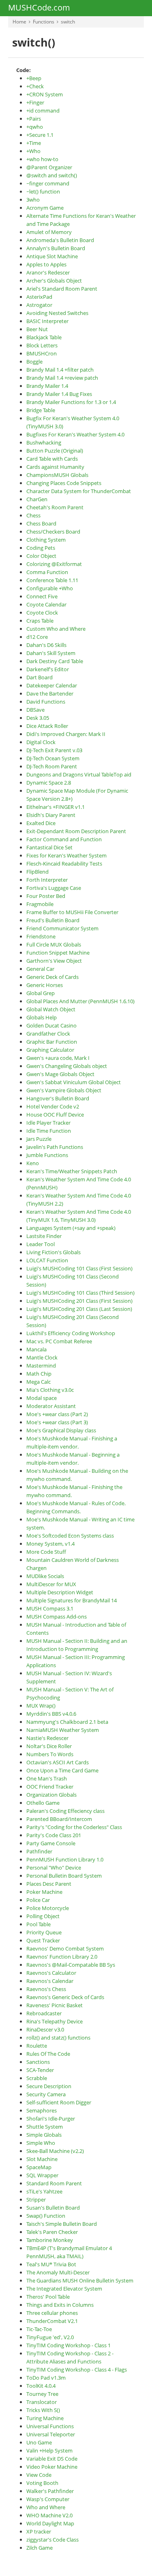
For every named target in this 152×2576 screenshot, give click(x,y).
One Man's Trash (47, 1778)
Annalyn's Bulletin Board (56, 248)
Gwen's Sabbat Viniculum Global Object (74, 1082)
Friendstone (41, 936)
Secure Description (49, 2086)
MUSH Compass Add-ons (57, 1617)
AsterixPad (39, 297)
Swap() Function (46, 2216)
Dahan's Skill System (51, 653)
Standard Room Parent (54, 2183)
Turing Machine (45, 2418)
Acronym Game (45, 208)
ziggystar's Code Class (52, 2540)
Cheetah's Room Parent (55, 507)
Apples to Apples (46, 264)
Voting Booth (42, 2483)
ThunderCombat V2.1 (52, 2321)
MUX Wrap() (41, 1706)
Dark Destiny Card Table (55, 661)
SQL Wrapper (42, 2175)
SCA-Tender (40, 2070)
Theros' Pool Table (48, 2297)
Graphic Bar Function (52, 1042)
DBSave (35, 710)
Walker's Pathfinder (50, 2491)
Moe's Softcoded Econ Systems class (70, 1536)
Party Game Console (51, 1843)
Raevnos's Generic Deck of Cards (65, 1997)
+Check (35, 86)
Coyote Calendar (46, 604)
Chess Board (41, 523)
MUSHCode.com (39, 8)
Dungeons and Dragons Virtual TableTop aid (79, 774)
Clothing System (46, 540)
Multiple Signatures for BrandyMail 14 (72, 1600)
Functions (44, 22)
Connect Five (42, 596)
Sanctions (38, 2062)
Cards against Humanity (55, 467)
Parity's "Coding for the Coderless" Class (74, 1827)
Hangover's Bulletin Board (58, 1098)
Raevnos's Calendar (50, 1981)
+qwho (35, 127)
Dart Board (40, 677)
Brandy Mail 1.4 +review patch (62, 378)
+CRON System (45, 94)
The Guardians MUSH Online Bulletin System (80, 2280)
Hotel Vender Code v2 (53, 1106)
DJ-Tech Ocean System (53, 758)
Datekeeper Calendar (52, 685)
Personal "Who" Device (54, 1868)
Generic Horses (45, 985)
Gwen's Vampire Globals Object (64, 1090)
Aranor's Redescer (48, 272)
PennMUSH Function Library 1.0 (65, 1859)
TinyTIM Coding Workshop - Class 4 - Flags (77, 2370)
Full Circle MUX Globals (54, 944)
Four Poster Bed (46, 896)
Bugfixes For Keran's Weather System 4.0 (75, 434)
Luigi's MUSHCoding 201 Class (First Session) (79, 1301)
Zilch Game (40, 2548)
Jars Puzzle (39, 1139)
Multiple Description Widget (60, 1592)
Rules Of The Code (48, 2054)
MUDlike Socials (45, 1576)
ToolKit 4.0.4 (41, 2386)
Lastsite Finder (44, 1236)
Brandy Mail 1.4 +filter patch (60, 370)
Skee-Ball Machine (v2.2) (55, 2151)
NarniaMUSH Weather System (63, 1730)
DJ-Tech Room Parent (52, 766)
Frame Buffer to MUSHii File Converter (72, 912)
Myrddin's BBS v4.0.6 (51, 1714)
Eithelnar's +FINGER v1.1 (56, 807)
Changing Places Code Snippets (64, 483)
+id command (43, 111)
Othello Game (43, 1803)
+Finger (35, 102)
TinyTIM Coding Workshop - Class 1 (69, 2345)
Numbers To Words (50, 1754)
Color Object (41, 556)
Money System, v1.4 (50, 1544)
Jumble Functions (47, 1155)
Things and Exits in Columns (60, 2305)
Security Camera (46, 2094)
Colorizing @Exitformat (54, 564)
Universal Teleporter (51, 2434)
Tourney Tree (42, 2394)
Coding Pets (41, 548)
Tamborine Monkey (50, 2240)
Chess (33, 515)
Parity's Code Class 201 (54, 1835)
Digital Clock (41, 742)
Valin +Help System (49, 2450)
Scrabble (37, 2078)
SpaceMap (39, 2167)
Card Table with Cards (52, 459)
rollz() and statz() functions (58, 2038)
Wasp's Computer (48, 2499)
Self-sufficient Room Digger (59, 2102)
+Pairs (34, 119)
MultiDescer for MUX (51, 1584)
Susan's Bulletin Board (53, 2208)
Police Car (38, 1900)
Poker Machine (44, 1892)
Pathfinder (39, 1851)
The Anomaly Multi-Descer (58, 2272)
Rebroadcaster (44, 2013)
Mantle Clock (42, 1357)
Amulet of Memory (49, 232)
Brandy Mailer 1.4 (47, 386)
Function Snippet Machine (58, 953)
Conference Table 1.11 (52, 580)
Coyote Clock (42, 613)
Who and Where (46, 2507)
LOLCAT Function (47, 1260)
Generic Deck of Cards (52, 977)
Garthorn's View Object (54, 961)
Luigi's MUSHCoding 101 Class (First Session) (79, 1268)
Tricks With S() (43, 2410)
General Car (40, 969)
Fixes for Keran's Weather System (66, 855)
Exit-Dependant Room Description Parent (76, 831)
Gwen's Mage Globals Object (60, 1074)
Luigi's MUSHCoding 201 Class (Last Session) (79, 1309)
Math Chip (39, 1374)
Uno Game (39, 2442)
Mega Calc (39, 1382)
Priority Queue (44, 1932)
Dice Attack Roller (47, 726)
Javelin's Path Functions (55, 1147)
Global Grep (41, 993)
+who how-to (42, 159)
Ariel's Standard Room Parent (62, 289)
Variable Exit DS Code (52, 2459)
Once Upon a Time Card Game (62, 1770)
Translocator (42, 2402)
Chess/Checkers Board (53, 532)
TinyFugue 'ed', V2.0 (50, 2337)
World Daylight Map (50, 2523)
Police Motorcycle (48, 1908)
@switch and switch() (52, 175)
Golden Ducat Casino (51, 1025)
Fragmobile (40, 904)
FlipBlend (37, 872)
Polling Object (43, 1916)
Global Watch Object (51, 1009)
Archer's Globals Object (54, 281)
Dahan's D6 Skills (46, 645)
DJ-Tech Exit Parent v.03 (54, 750)
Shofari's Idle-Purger (51, 2119)
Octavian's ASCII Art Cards (58, 1762)
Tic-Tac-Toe (39, 2329)
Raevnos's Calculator (51, 1973)
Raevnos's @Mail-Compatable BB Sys (71, 1965)
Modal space (42, 1398)
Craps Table (40, 621)
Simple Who (41, 2143)
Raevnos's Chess (46, 1989)
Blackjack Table (44, 337)
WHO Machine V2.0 (49, 2515)
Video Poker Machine (52, 2467)
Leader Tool (41, 1244)
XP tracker (39, 2531)
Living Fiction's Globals (54, 1252)
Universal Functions (50, 2426)
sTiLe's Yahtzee (44, 2191)
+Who (33, 151)
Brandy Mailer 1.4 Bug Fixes (59, 394)
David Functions (46, 702)
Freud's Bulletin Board (53, 920)
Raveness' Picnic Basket (55, 2005)
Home (19, 22)
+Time (34, 143)
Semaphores (42, 2110)
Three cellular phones (52, 2313)
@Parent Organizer (49, 167)
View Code (39, 2475)
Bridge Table (41, 410)
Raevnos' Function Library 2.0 (62, 1957)
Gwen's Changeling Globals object (67, 1066)
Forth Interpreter (47, 880)
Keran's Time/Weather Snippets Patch (72, 1171)
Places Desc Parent (49, 1884)
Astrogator (39, 305)
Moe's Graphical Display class (61, 1430)
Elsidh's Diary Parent (51, 815)
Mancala (36, 1349)
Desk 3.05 (38, 718)
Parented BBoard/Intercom (59, 1819)
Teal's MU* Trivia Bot (51, 2264)
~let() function (43, 191)
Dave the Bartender (50, 693)
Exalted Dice (41, 823)
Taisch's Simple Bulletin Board (62, 2224)
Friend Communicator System (62, 928)
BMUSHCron (42, 353)
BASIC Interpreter (47, 321)
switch (68, 22)
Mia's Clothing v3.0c (50, 1390)
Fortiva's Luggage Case (54, 888)
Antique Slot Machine (52, 256)
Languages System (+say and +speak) (71, 1228)
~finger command (48, 183)
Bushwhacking (44, 442)
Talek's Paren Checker (52, 2232)
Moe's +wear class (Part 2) (57, 1414)
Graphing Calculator (50, 1050)
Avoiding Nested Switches (57, 313)
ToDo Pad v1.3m (46, 2378)
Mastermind (41, 1366)
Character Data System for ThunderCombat (79, 491)
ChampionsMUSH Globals (57, 475)
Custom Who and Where (56, 629)
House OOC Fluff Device (55, 1115)
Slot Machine (42, 2159)
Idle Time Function (49, 1131)
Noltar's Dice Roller (49, 1746)
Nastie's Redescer (47, 1738)
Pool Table (39, 1924)
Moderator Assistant (51, 1406)
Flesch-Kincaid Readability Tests (64, 864)
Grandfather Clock (48, 1034)
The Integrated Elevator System (64, 2289)
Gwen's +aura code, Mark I (58, 1058)
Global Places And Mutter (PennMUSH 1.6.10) (80, 1001)
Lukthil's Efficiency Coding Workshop (71, 1333)
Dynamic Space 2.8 (49, 783)
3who (33, 200)
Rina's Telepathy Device (55, 2021)
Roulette (37, 2046)
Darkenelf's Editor (48, 669)
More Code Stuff (46, 1552)
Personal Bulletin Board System (64, 1876)
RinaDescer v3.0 (45, 2029)
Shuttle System (45, 2127)
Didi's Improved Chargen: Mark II (66, 734)
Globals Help (42, 1017)
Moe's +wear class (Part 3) (57, 1422)
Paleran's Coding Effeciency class (65, 1811)
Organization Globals (51, 1795)
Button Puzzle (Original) (55, 451)
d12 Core (37, 637)
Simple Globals (44, 2135)
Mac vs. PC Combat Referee (59, 1341)
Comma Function (47, 572)
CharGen (37, 499)
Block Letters (42, 345)
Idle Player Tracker (48, 1123)
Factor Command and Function (64, 839)
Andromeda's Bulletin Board (60, 240)
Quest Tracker (43, 1940)
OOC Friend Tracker (50, 1787)
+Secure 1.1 (40, 135)
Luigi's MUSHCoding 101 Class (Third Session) (80, 1293)
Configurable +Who (50, 588)
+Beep (34, 78)
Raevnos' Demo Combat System (65, 1948)
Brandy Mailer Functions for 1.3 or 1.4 (71, 402)
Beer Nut (37, 329)
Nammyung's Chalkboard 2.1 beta (67, 1722)
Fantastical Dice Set (49, 847)
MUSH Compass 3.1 (50, 1608)
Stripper (36, 2199)
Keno (33, 1163)
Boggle (34, 362)
